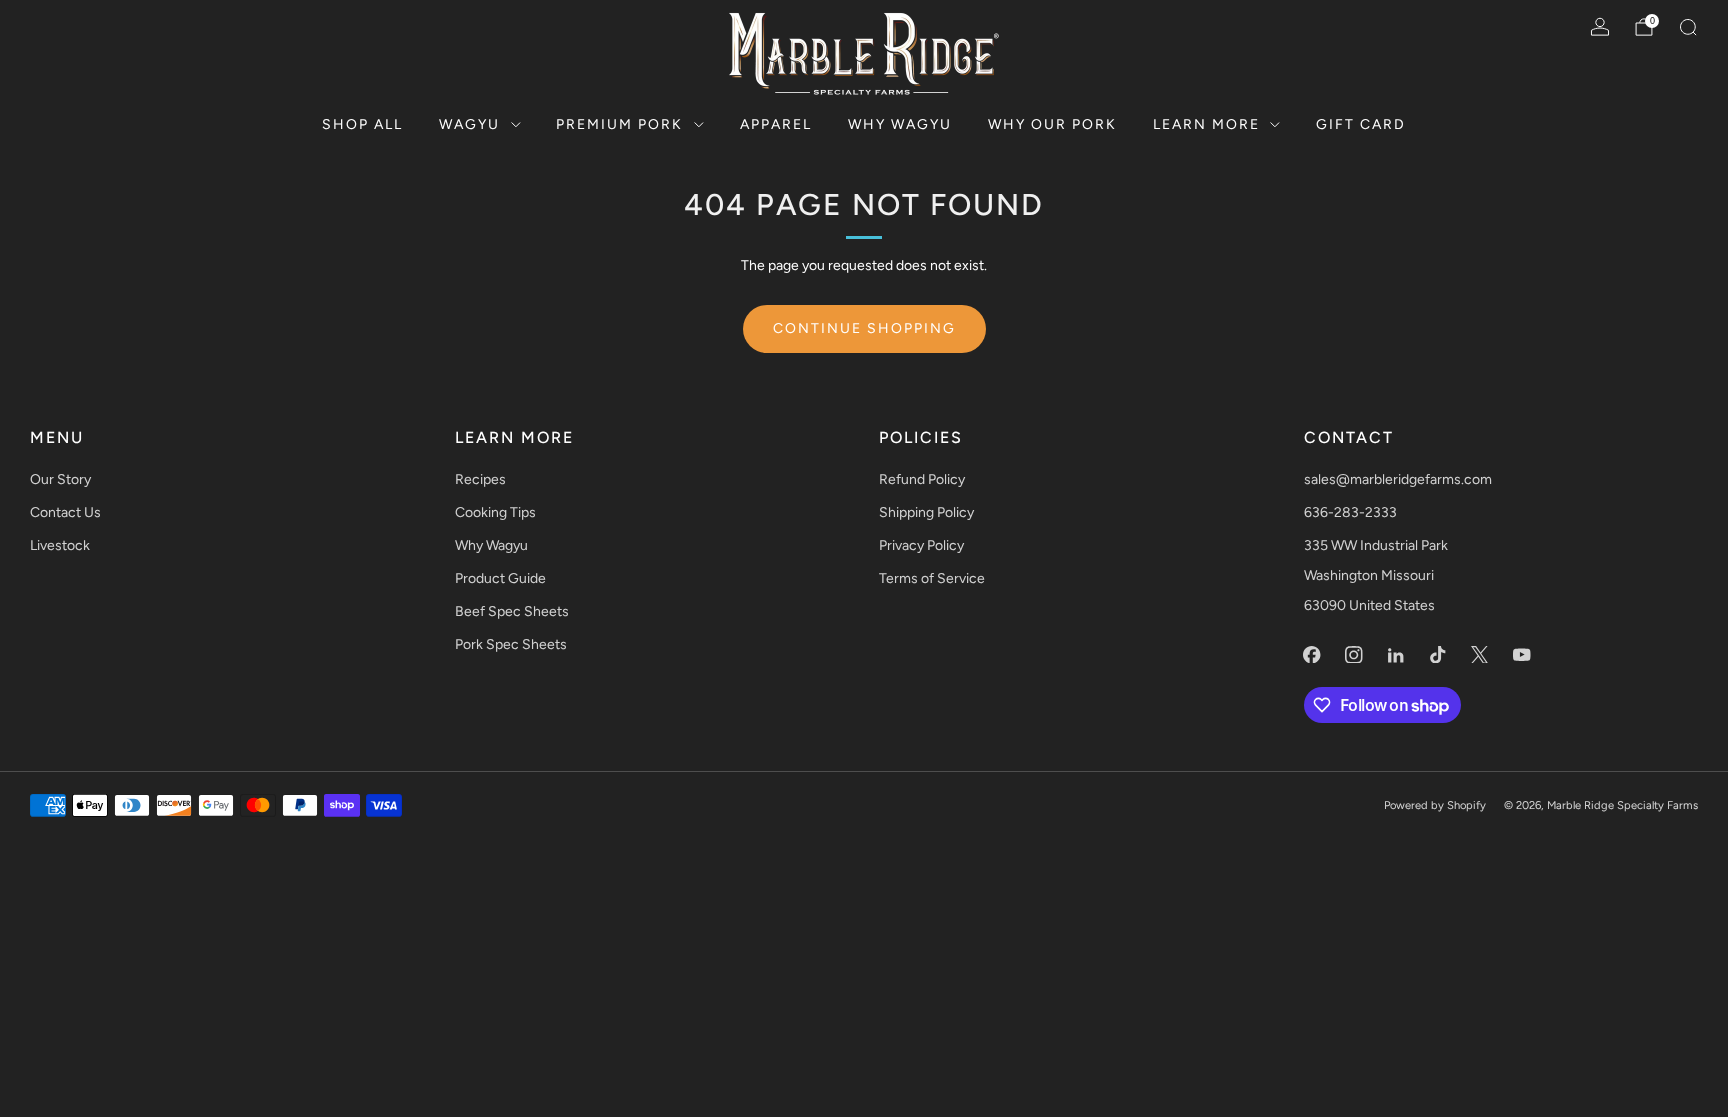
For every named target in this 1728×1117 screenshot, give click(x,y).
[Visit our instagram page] (1354, 654)
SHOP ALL (362, 124)
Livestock (60, 545)
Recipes (480, 479)
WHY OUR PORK (1052, 124)
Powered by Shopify (1435, 805)
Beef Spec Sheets (512, 611)
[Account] (1600, 27)
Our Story (60, 479)
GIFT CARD (1361, 124)
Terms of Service (932, 578)
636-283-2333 (1350, 512)
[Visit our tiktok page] (1438, 654)
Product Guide (500, 578)
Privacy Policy (921, 545)
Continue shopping (864, 328)
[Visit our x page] (1480, 654)
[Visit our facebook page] (1312, 654)
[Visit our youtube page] (1522, 654)
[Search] (1688, 27)
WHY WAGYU (900, 124)
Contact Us (65, 512)
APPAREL (776, 124)
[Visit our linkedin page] (1396, 654)
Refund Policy (922, 479)
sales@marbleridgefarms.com (1398, 479)
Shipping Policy (926, 512)
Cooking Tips (495, 512)
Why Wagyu (491, 545)
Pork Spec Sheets (511, 644)
